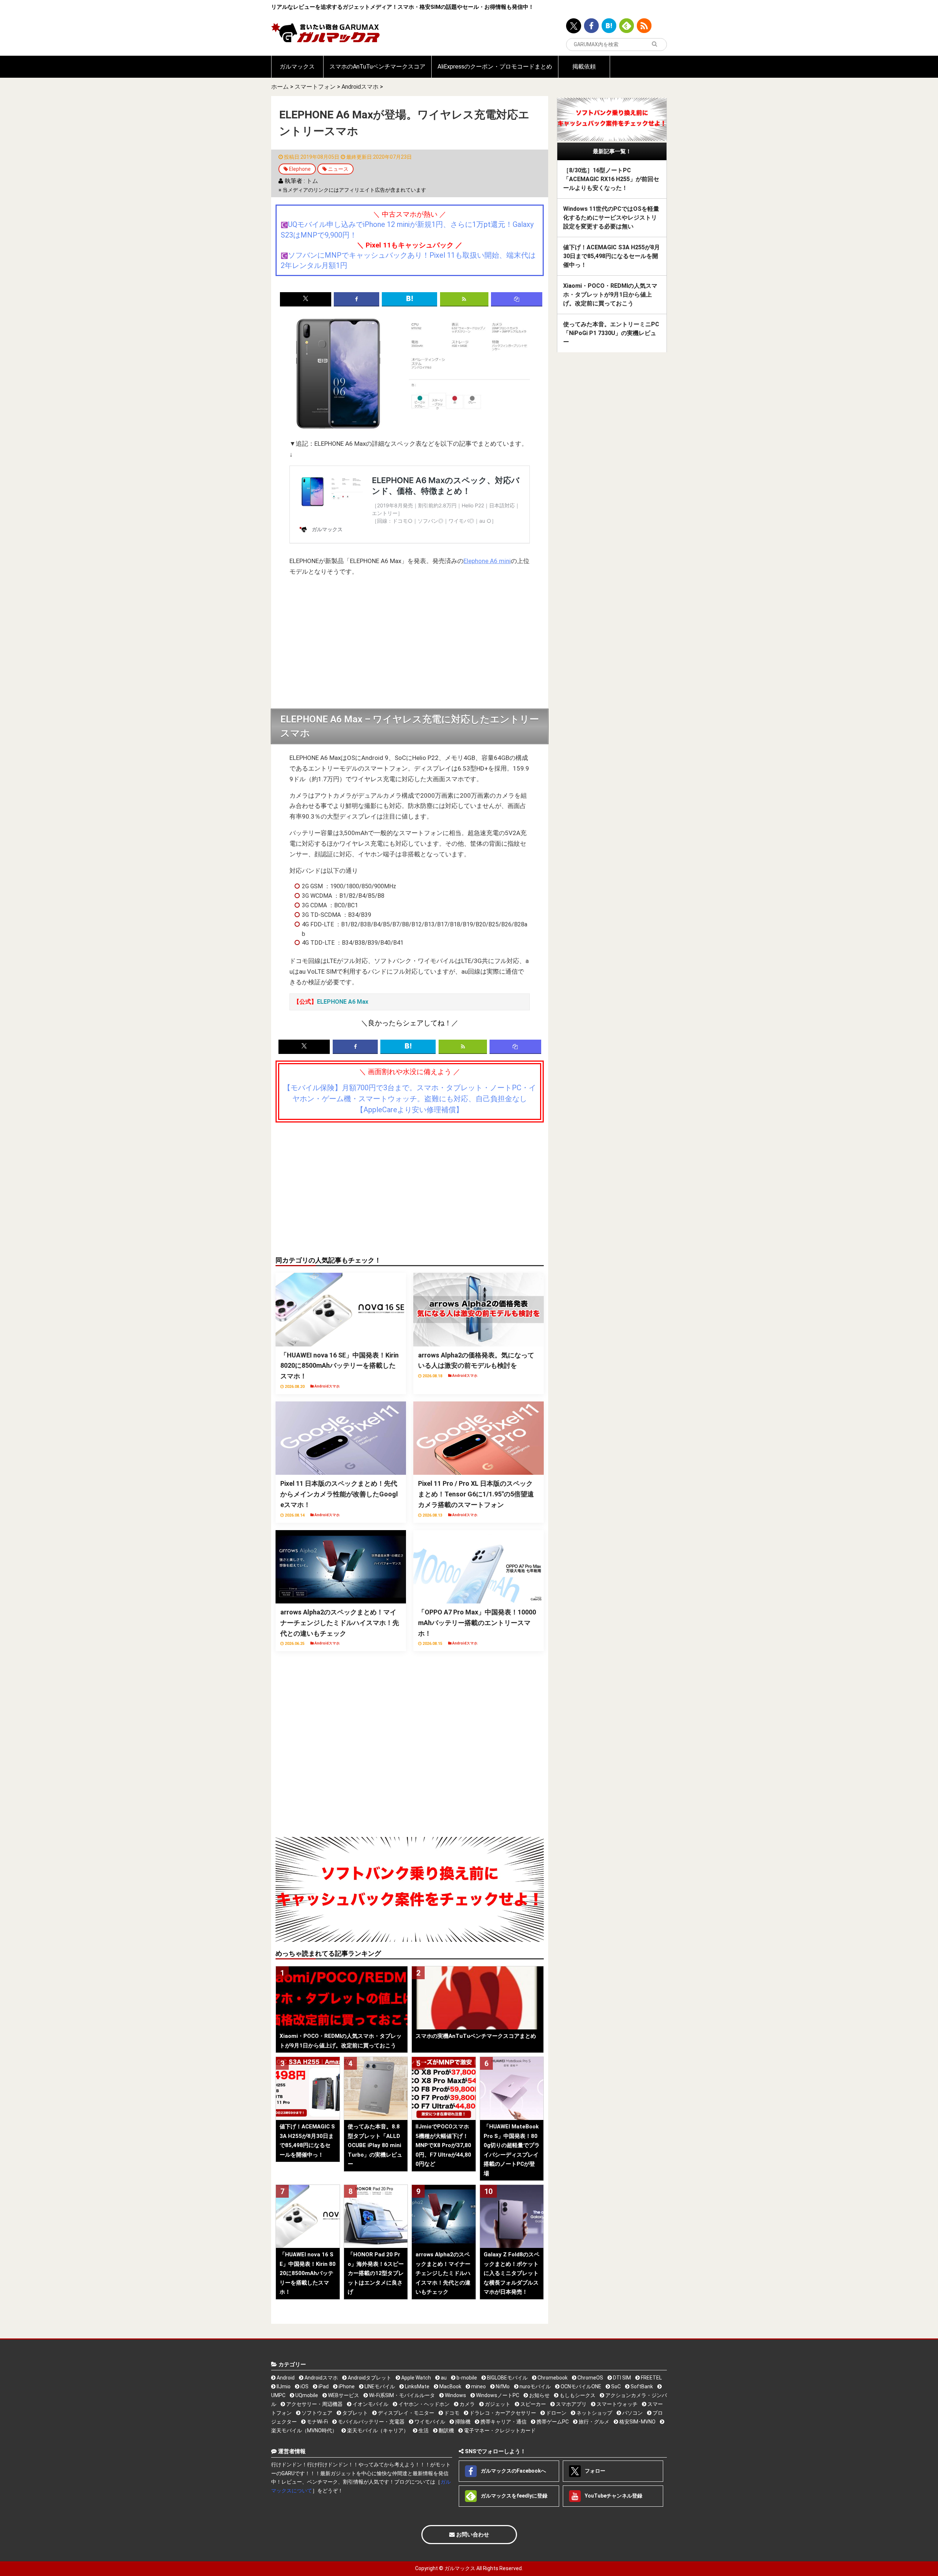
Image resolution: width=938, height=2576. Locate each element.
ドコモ (451, 2413)
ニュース (338, 169)
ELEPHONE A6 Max (343, 1002)
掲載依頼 (584, 67)
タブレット (354, 2413)
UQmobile (306, 2395)
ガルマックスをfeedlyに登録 (514, 2495)
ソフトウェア (316, 2413)
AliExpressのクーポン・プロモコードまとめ (495, 67)
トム (312, 181)
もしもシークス (577, 2395)
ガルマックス (297, 67)
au (443, 2378)
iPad (323, 2386)
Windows (455, 2395)
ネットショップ (594, 2413)
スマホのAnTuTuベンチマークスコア (377, 67)
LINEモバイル (379, 2386)
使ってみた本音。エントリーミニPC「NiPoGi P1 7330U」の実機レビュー (611, 333)
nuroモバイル (535, 2386)
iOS (304, 2386)
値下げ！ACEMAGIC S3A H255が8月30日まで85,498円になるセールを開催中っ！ (612, 256)
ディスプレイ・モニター (405, 2413)
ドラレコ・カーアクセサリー (502, 2413)
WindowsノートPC (497, 2395)
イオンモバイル (370, 2404)
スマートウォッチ (616, 2404)
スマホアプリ (571, 2404)
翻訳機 (446, 2430)
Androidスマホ (360, 87)
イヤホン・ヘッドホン (423, 2404)
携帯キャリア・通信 (503, 2422)
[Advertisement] (410, 643)
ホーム (280, 87)
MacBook (450, 2386)
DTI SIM (621, 2378)
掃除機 (462, 2422)
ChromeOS (590, 2378)
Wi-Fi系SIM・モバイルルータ (401, 2395)
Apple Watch (416, 2378)
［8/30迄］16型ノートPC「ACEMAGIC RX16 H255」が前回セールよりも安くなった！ (611, 179)
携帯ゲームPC (552, 2422)
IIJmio (283, 2386)
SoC (615, 2386)
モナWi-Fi (317, 2422)
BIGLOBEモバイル (507, 2378)
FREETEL (651, 2378)
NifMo (502, 2386)
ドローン (556, 2413)
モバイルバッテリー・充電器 (371, 2422)
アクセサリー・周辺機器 (314, 2404)
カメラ (467, 2404)
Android (285, 2378)
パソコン (632, 2413)
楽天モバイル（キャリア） (377, 2430)
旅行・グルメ (593, 2422)
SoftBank (641, 2386)
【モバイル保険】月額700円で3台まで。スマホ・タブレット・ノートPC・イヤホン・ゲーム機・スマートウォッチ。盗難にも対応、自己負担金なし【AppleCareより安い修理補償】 (410, 1099)
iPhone (346, 2386)
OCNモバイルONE (580, 2386)
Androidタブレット (369, 2378)
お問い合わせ (472, 2535)
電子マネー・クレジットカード (499, 2430)
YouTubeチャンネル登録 (613, 2495)
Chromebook (552, 2378)
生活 (423, 2430)
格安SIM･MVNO (637, 2422)
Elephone (300, 169)
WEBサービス (343, 2395)
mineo (478, 2386)
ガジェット (497, 2404)
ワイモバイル (429, 2422)
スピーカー (533, 2404)
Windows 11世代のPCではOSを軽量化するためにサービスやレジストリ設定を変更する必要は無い (611, 218)
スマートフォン (315, 87)
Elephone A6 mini (487, 561)
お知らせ (539, 2395)
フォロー (594, 2470)
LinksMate (417, 2386)
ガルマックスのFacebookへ (513, 2470)
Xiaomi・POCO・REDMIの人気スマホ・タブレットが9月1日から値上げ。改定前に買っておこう (610, 295)
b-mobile (466, 2378)
